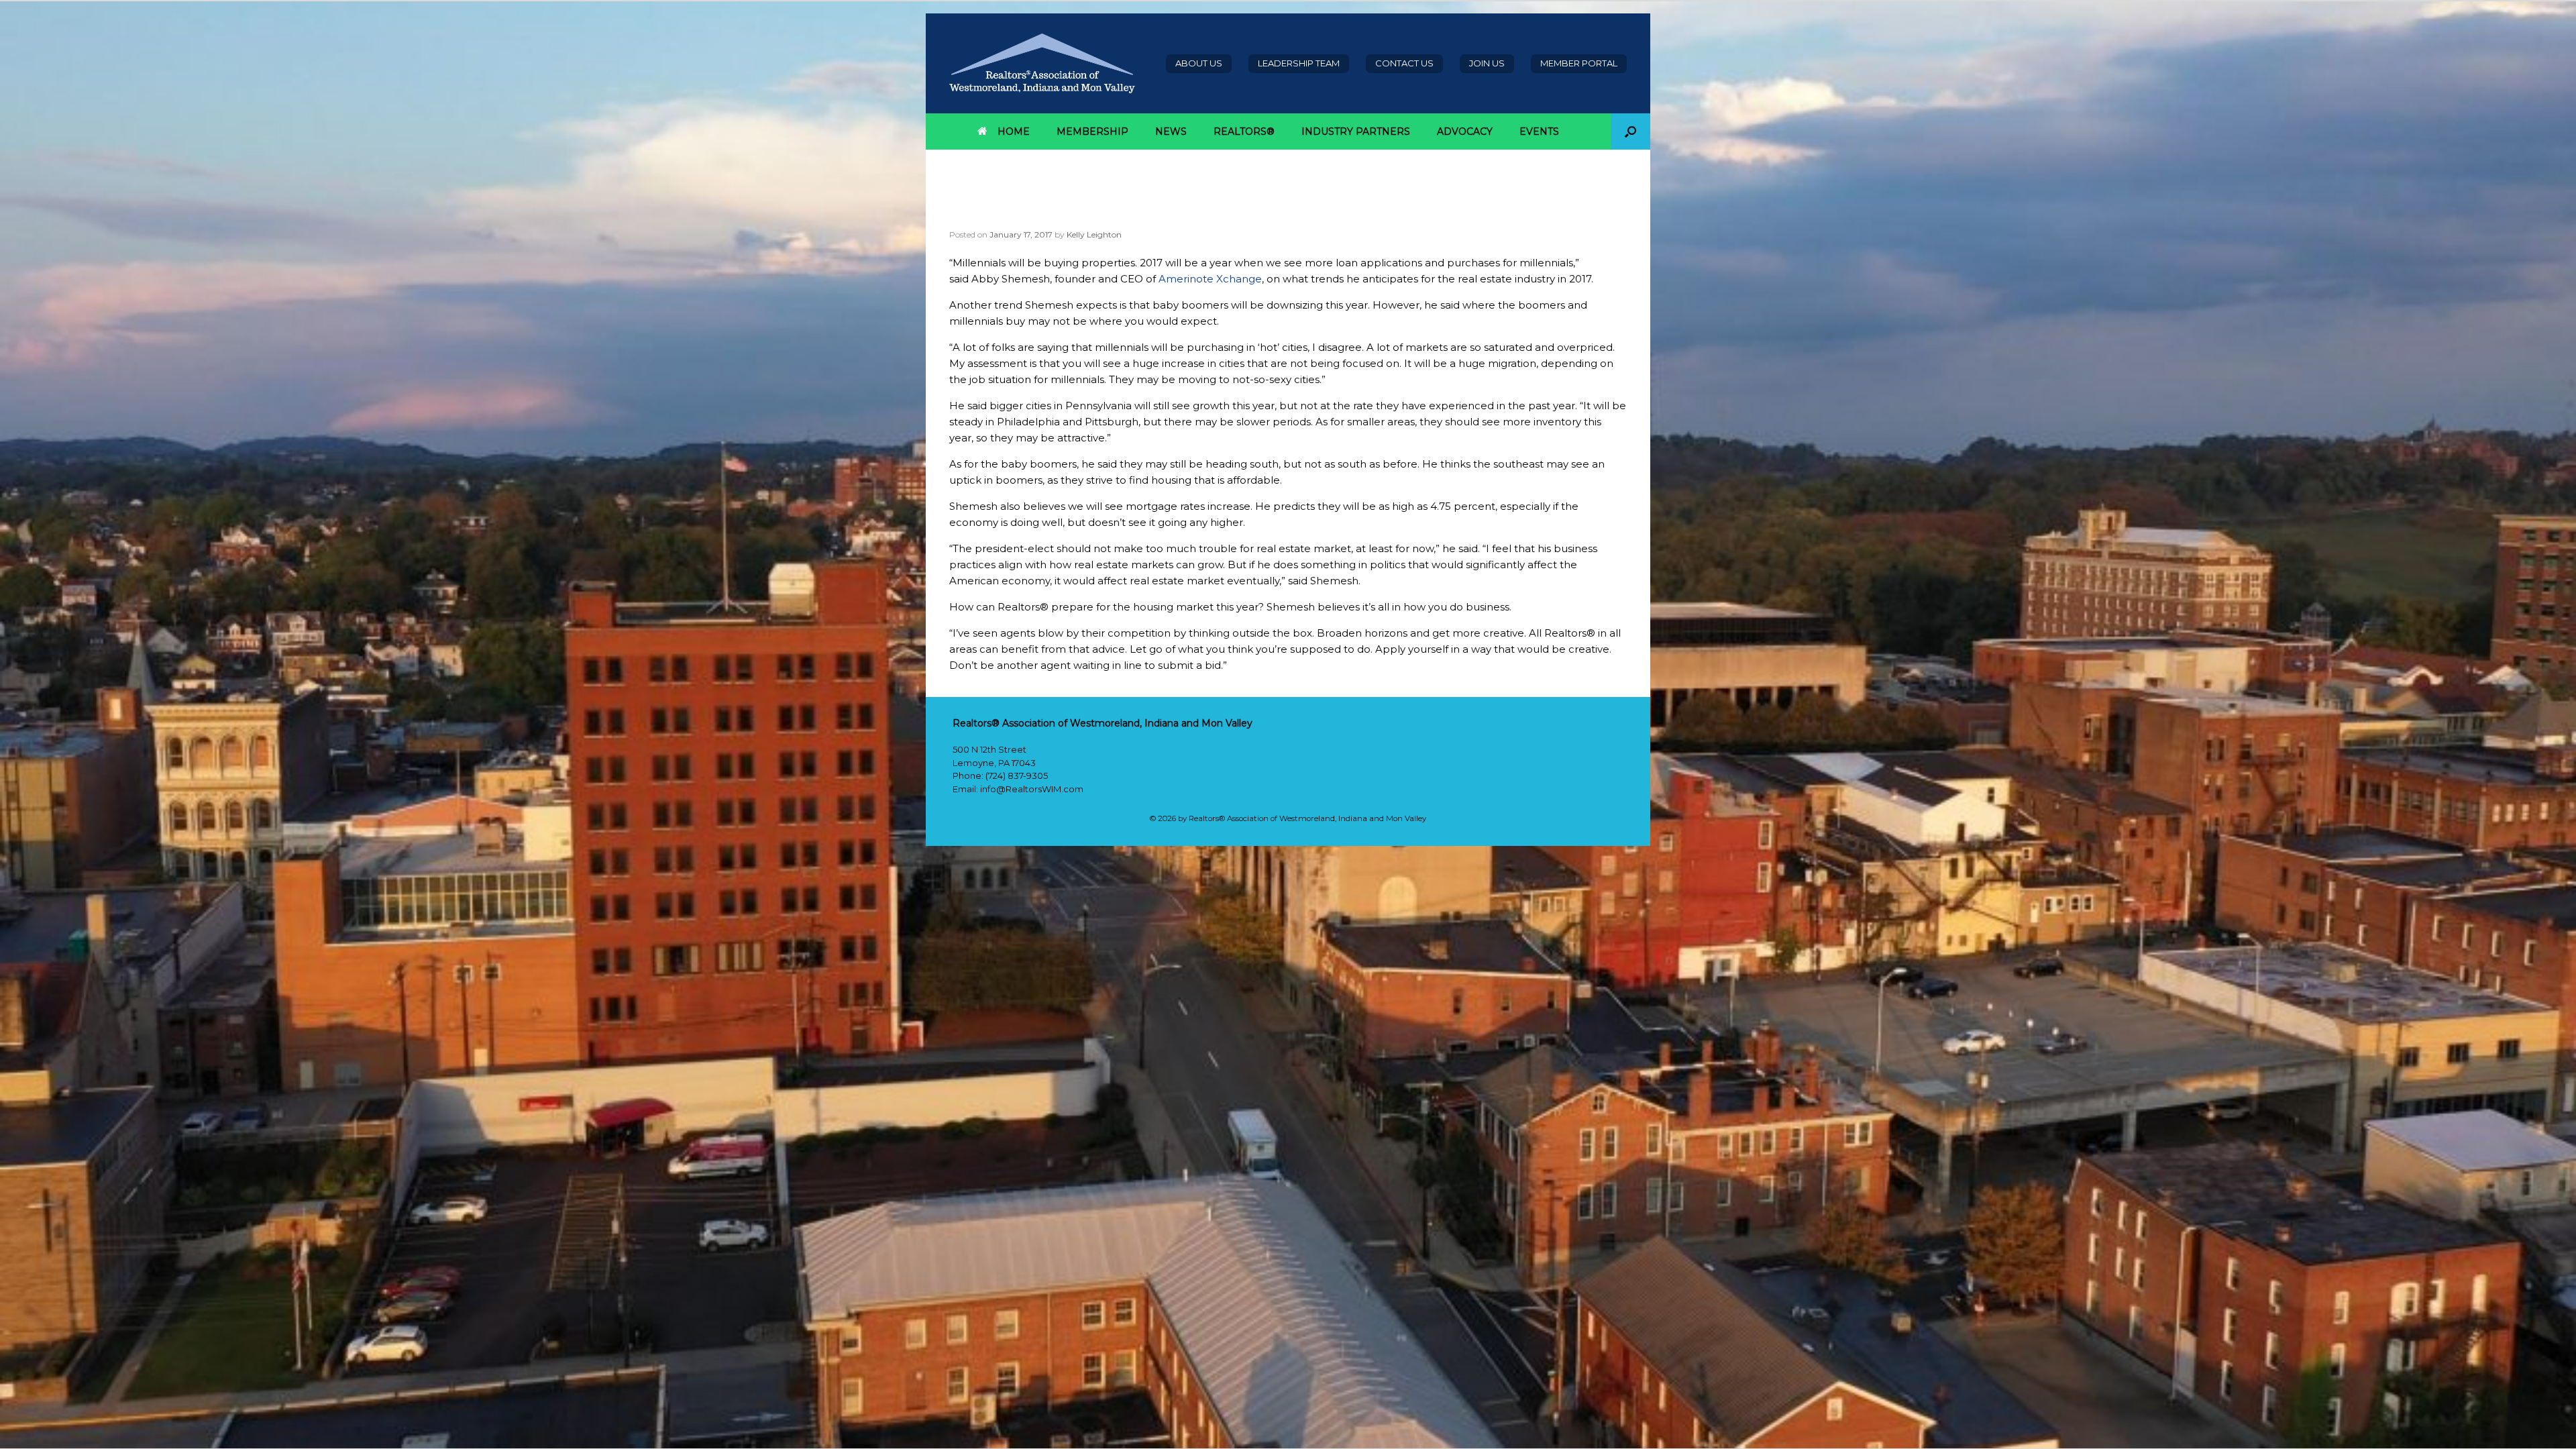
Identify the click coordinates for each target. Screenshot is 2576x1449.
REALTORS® (1244, 131)
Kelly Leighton (1094, 234)
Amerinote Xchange (1210, 279)
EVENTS (1539, 131)
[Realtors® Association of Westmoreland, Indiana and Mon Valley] (1042, 63)
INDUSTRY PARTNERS (1356, 131)
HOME (1014, 131)
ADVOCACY (1465, 131)
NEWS (1171, 131)
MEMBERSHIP (1092, 131)
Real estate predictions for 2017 (1093, 215)
